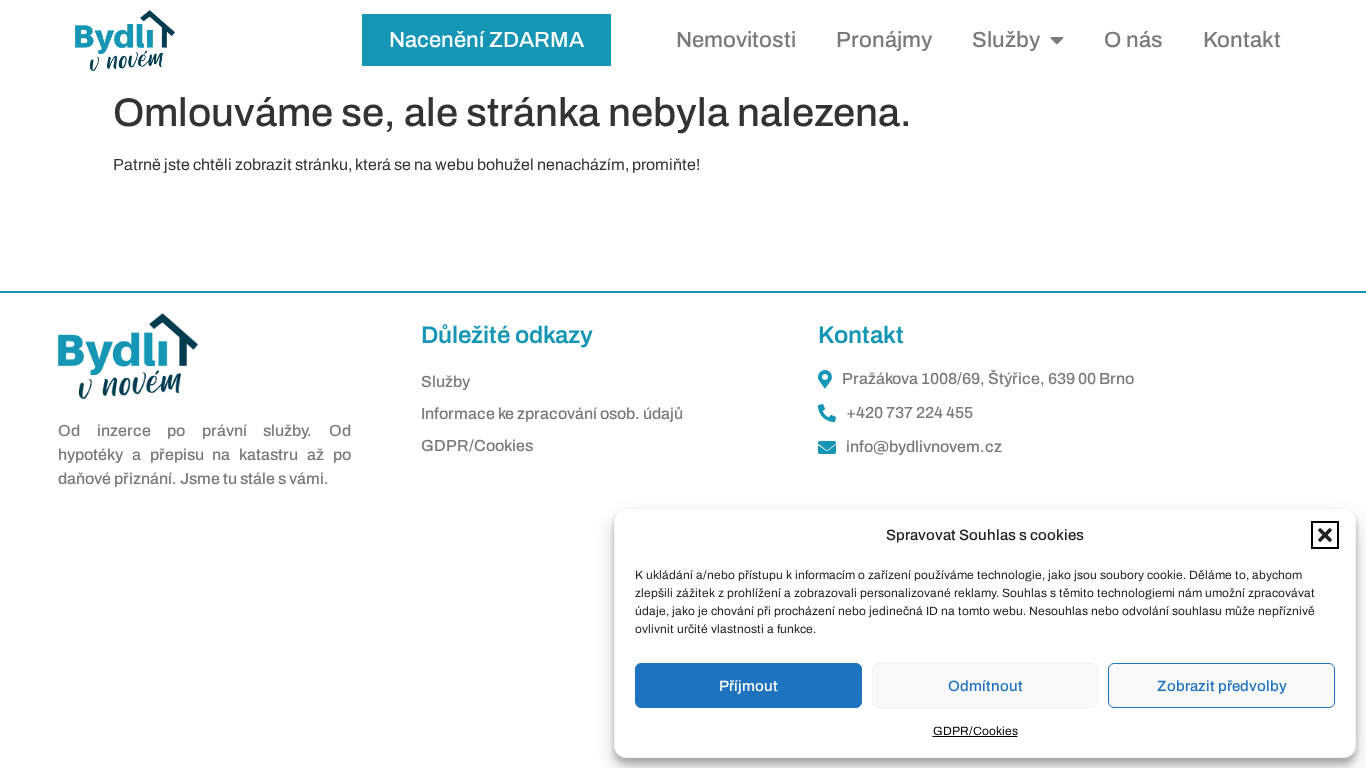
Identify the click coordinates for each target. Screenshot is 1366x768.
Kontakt (1242, 40)
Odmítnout (985, 686)
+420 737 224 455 (909, 412)
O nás (1133, 40)
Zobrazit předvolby (1222, 686)
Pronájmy (884, 40)
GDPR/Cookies (975, 731)
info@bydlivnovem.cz (924, 446)
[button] (1325, 535)
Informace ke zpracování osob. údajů (552, 413)
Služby (1006, 40)
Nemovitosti (736, 40)
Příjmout (748, 686)
